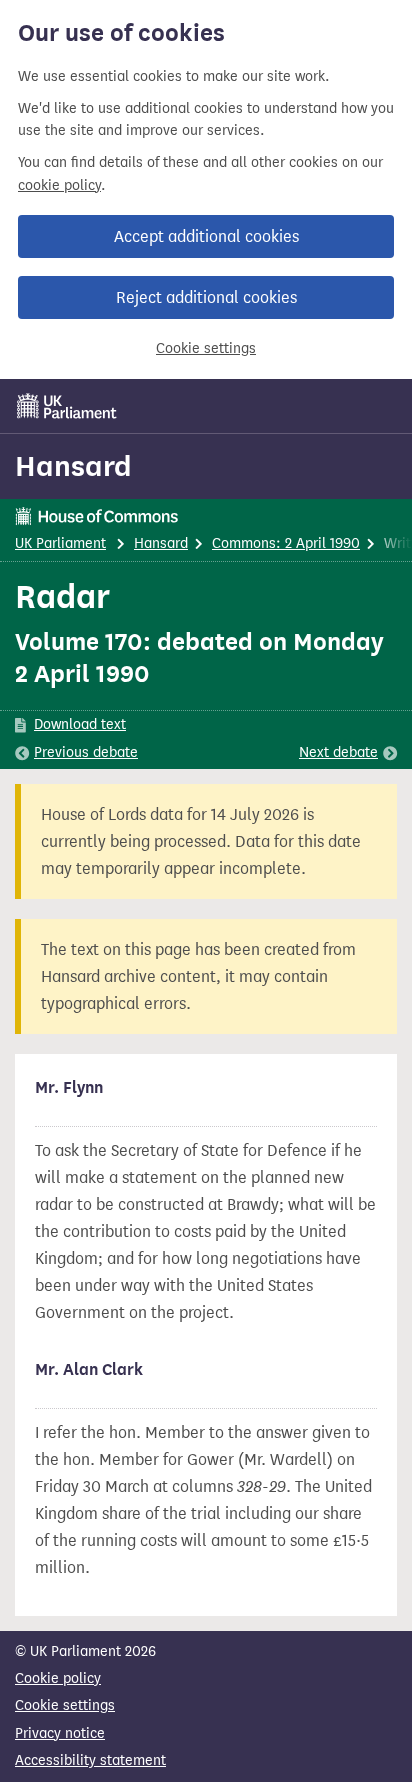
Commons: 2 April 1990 (286, 543)
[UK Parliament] (67, 406)
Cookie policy (58, 1678)
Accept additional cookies (206, 236)
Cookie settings (206, 348)
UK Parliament (60, 543)
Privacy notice (60, 1733)
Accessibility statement (90, 1760)
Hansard (73, 466)
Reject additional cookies (206, 297)
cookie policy (59, 185)
